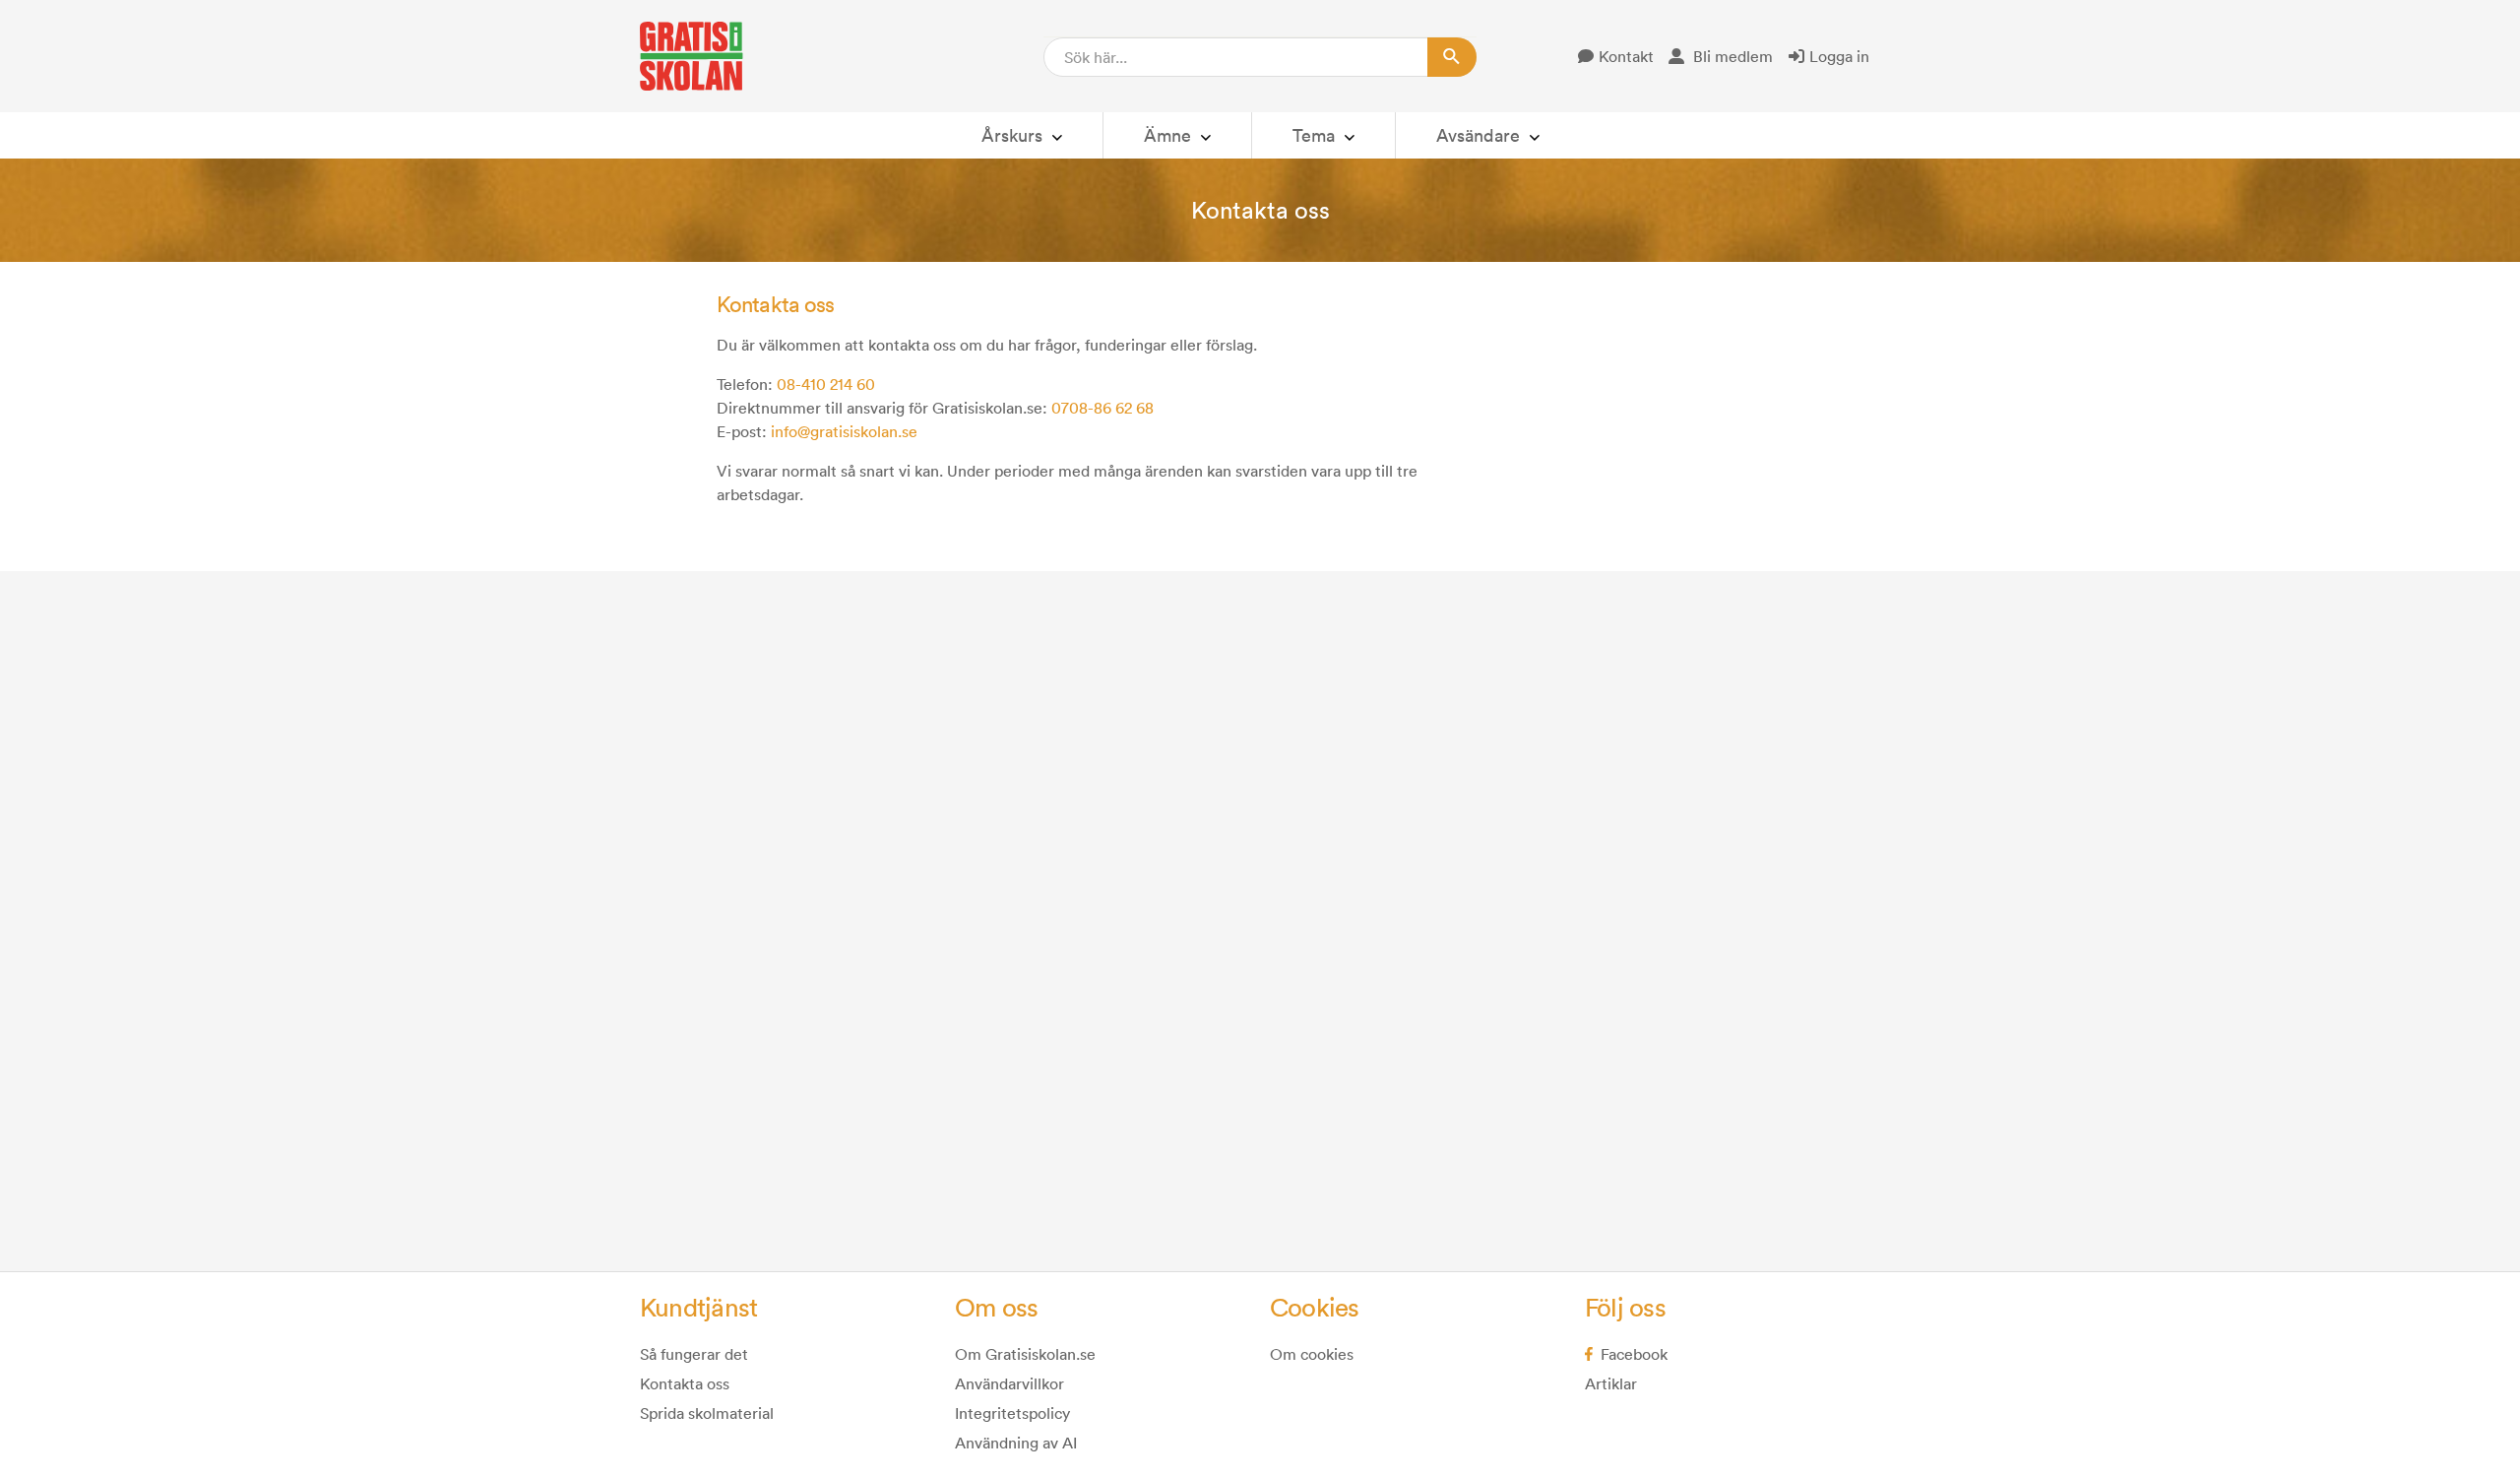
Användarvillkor (1009, 1383)
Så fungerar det (694, 1354)
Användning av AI (1016, 1443)
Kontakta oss (685, 1383)
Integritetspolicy (1012, 1413)
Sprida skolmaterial (707, 1413)
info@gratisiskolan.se (844, 431)
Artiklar (1611, 1383)
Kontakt (1626, 56)
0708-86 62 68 (1102, 408)
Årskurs (1012, 135)
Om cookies (1312, 1354)
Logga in (1839, 56)
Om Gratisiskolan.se (1025, 1354)
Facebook (1634, 1354)
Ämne (1167, 135)
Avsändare (1478, 135)
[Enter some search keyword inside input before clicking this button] (1452, 57)
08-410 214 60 (826, 384)
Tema (1314, 135)
